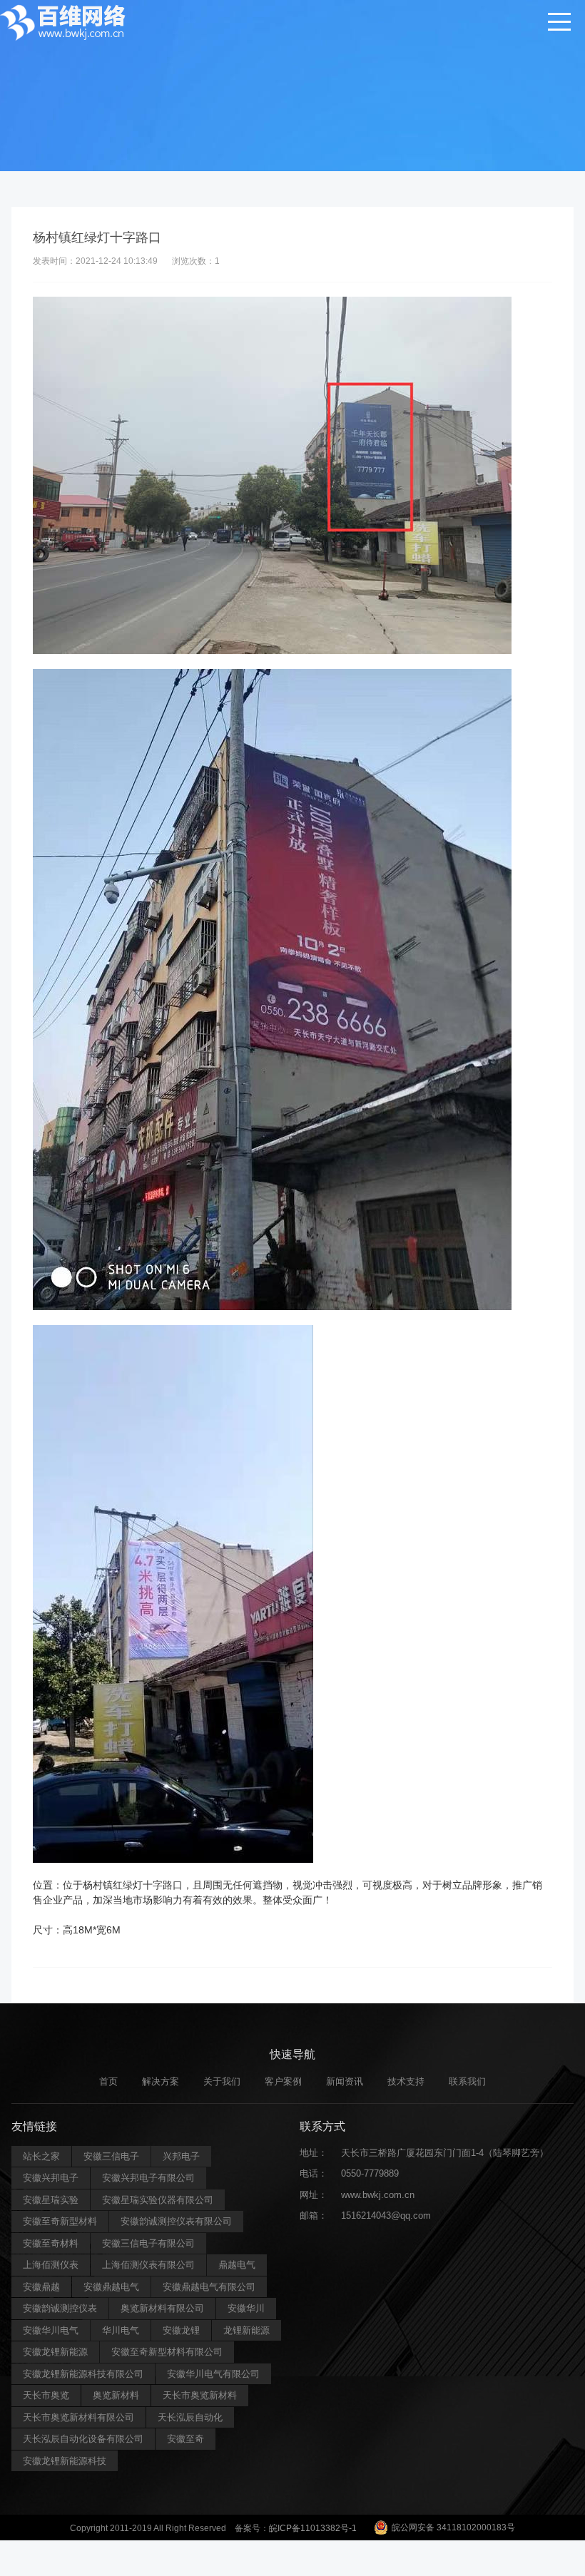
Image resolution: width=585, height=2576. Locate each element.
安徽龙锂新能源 (55, 2352)
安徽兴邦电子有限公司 (148, 2178)
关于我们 (222, 2081)
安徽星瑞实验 (51, 2200)
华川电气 (121, 2330)
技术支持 (406, 2081)
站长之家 (41, 2156)
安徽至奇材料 (51, 2243)
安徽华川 (246, 2308)
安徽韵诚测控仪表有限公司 (176, 2221)
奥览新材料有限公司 (162, 2308)
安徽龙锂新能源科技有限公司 (83, 2374)
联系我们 (467, 2081)
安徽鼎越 (41, 2287)
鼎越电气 (237, 2265)
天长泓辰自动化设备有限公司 (83, 2439)
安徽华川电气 (51, 2330)
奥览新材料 (116, 2395)
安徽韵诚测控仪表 (60, 2308)
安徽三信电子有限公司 (148, 2243)
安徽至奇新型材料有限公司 (167, 2352)
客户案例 (283, 2081)
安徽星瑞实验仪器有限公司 (158, 2200)
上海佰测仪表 (51, 2265)
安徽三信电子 (111, 2156)
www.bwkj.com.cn (378, 2195)
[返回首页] (64, 21)
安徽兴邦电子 (51, 2178)
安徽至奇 (185, 2439)
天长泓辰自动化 (190, 2417)
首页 (108, 2081)
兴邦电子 (181, 2156)
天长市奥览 (46, 2395)
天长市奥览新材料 (200, 2395)
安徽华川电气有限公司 (213, 2374)
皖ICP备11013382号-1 (313, 2528)
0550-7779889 (370, 2173)
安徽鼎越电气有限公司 (209, 2287)
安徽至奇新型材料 (60, 2221)
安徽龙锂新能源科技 (65, 2461)
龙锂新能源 (246, 2330)
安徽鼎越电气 (111, 2287)
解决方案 (161, 2081)
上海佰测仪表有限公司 (148, 2265)
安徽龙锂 (181, 2330)
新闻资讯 (345, 2081)
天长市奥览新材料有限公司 (78, 2417)
